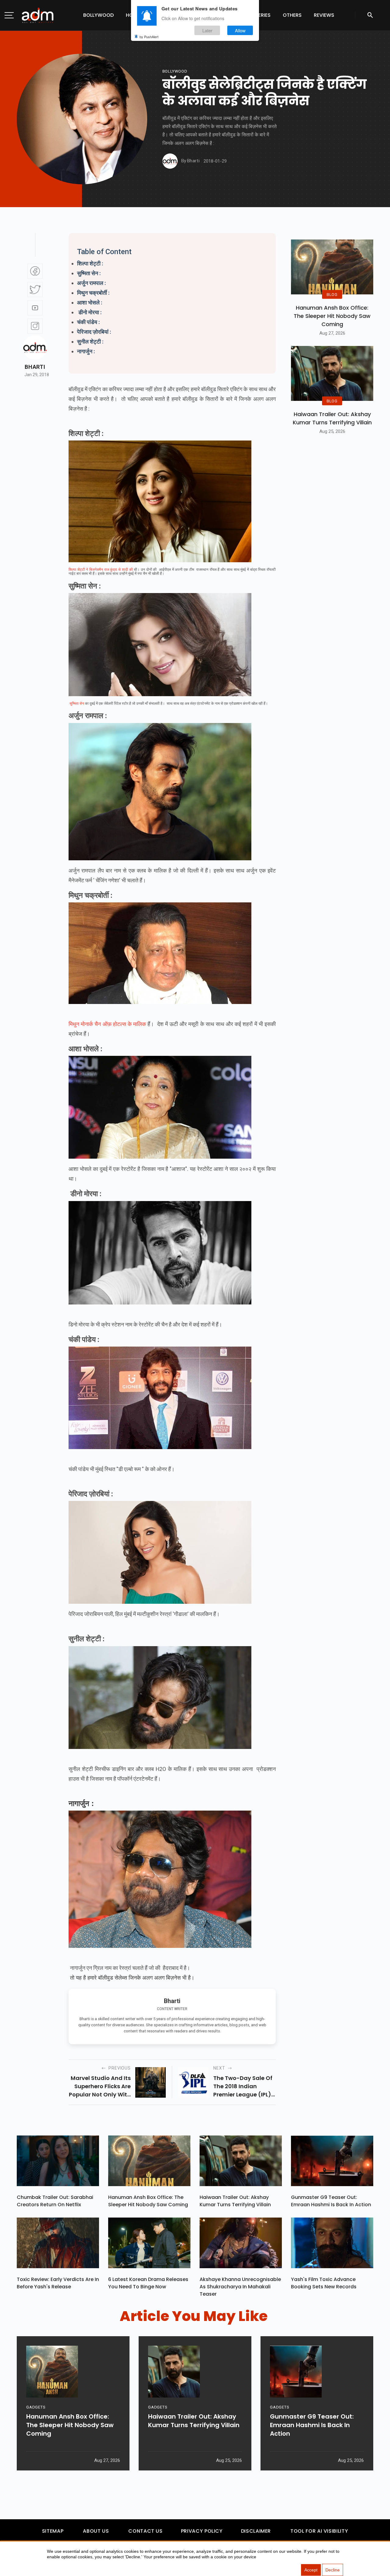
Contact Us (145, 2531)
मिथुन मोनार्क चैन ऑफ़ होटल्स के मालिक (107, 1024)
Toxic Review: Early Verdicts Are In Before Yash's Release (58, 2283)
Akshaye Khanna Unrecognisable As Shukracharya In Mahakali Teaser (240, 2287)
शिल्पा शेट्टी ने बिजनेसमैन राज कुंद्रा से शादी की (101, 570)
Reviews (324, 15)
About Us (96, 2531)
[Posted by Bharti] (170, 161)
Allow (240, 30)
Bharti (35, 367)
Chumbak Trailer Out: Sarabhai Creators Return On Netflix (55, 2201)
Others (292, 15)
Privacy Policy (202, 2531)
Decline (333, 2570)
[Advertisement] (23, 126)
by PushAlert (149, 37)
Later (207, 30)
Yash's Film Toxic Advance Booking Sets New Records (324, 2283)
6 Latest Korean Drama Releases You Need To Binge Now (148, 2283)
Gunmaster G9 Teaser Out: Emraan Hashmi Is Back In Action (331, 2201)
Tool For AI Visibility (319, 2531)
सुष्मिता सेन (77, 703)
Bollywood (98, 15)
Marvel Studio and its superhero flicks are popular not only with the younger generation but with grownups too (100, 2086)
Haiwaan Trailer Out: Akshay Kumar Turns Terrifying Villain (332, 418)
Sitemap (53, 2531)
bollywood (175, 71)
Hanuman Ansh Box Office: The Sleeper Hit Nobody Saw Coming (332, 316)
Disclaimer (256, 2531)
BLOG (332, 294)
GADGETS (36, 2407)
